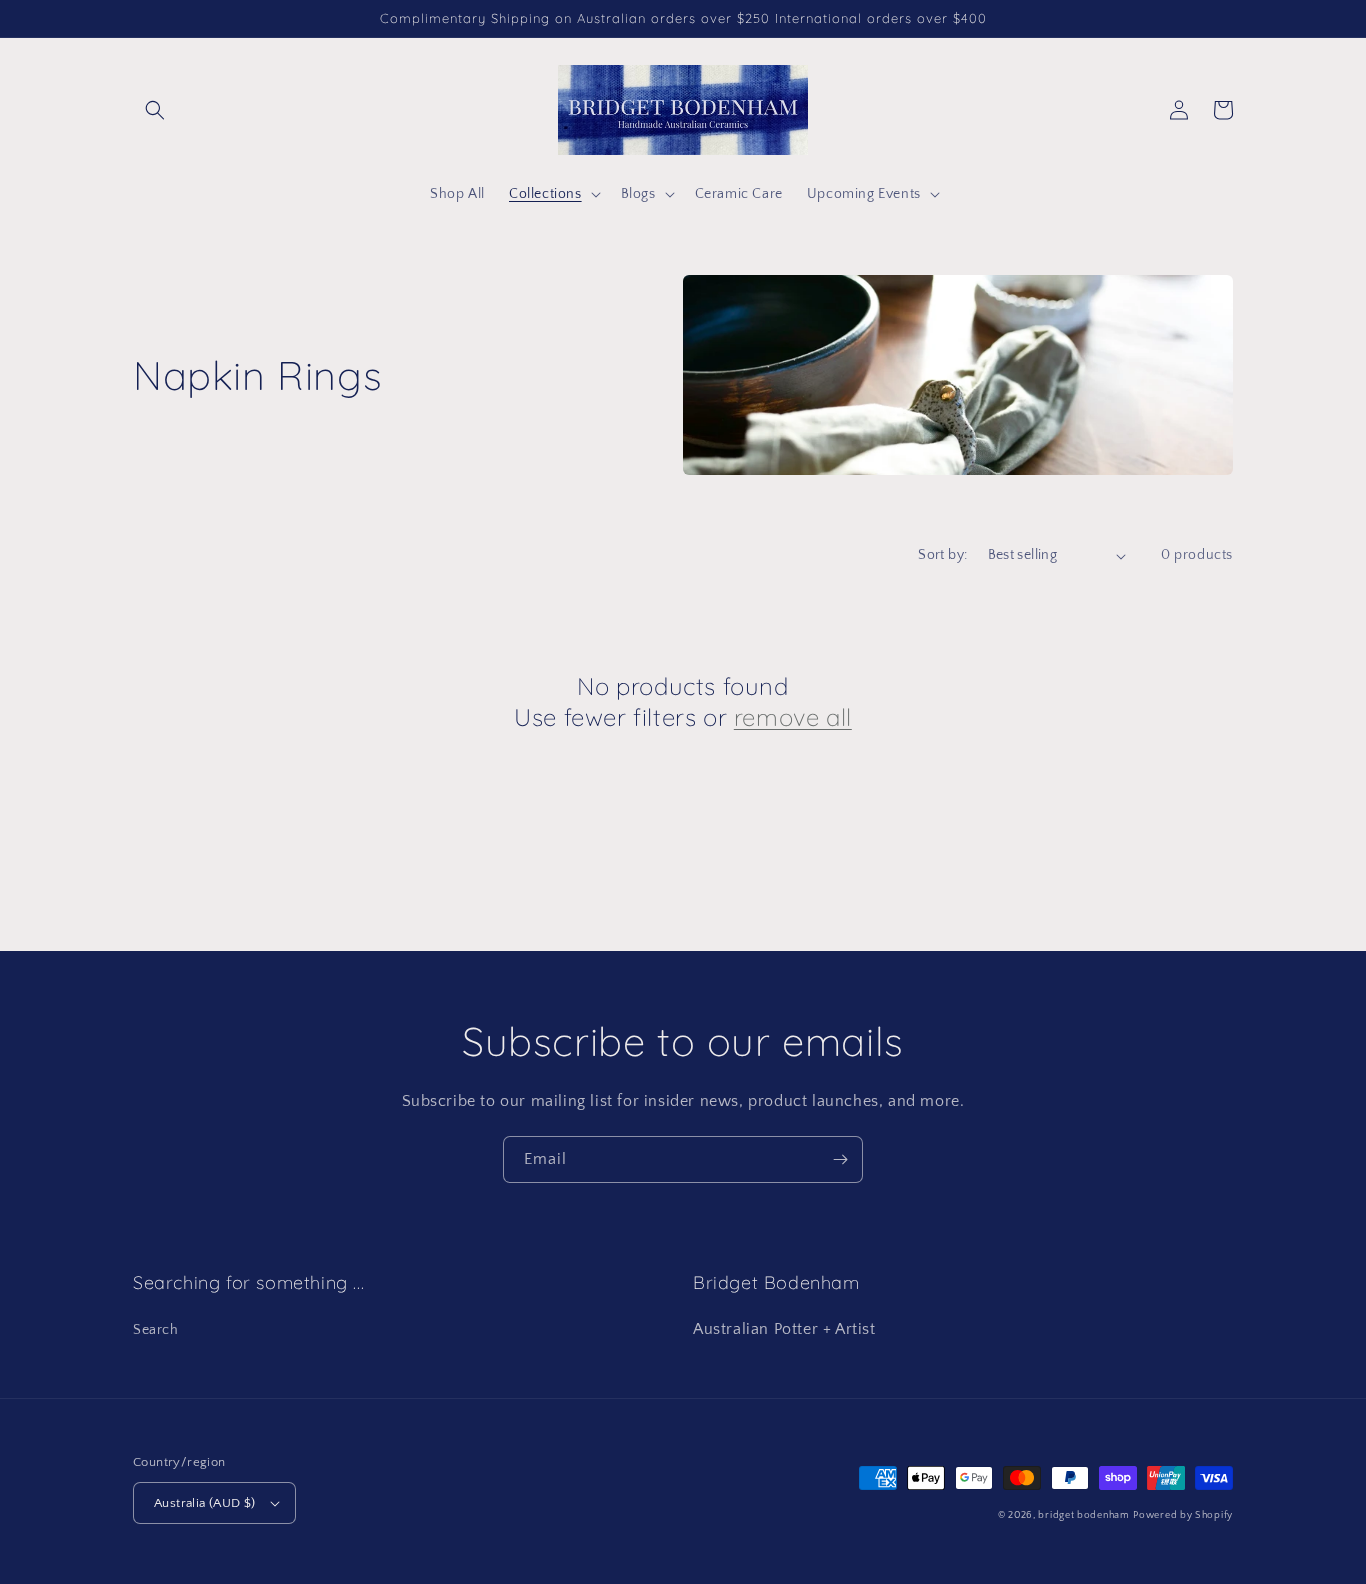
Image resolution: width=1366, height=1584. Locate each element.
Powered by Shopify (1183, 1515)
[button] (155, 110)
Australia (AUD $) (205, 1503)
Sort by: (942, 555)
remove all (793, 717)
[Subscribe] (840, 1159)
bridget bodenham (1083, 1515)
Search (156, 1330)
